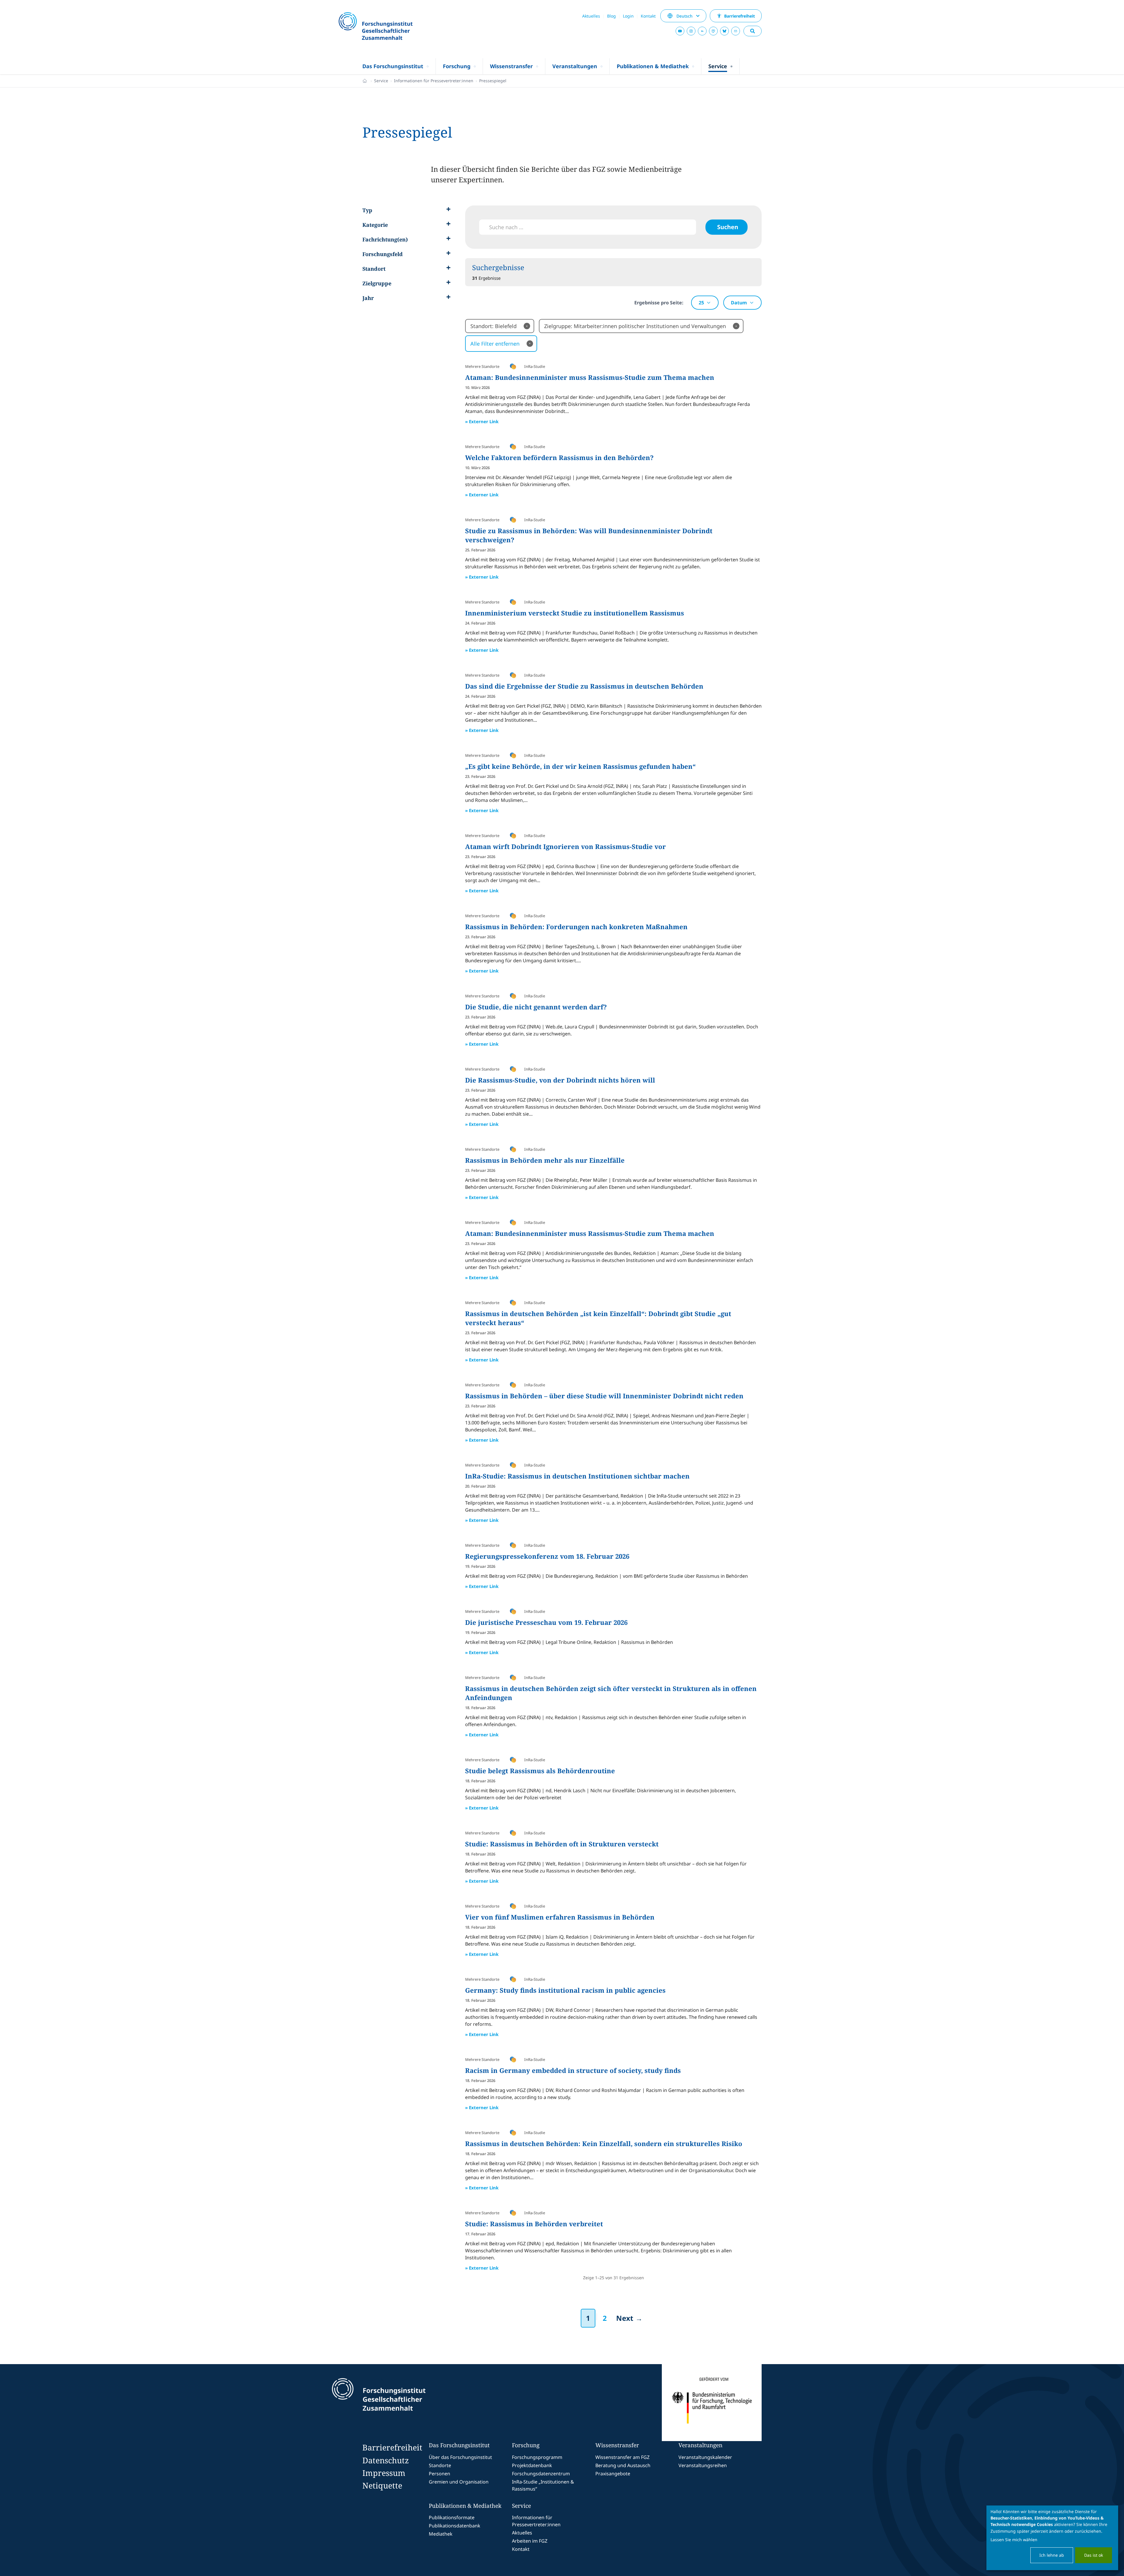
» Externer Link (482, 421)
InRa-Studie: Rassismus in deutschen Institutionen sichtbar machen (577, 1476)
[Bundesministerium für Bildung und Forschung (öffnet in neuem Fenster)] (712, 2403)
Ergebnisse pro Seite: (659, 303)
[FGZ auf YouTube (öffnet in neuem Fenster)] (680, 31)
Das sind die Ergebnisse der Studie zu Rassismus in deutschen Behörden (584, 686)
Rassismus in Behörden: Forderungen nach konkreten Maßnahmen (576, 927)
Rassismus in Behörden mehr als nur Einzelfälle (545, 1160)
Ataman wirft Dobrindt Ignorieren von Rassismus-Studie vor (566, 846)
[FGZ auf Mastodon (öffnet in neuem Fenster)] (713, 31)
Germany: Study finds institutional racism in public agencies (565, 1990)
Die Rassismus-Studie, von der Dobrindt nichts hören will (560, 1080)
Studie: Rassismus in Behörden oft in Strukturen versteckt (562, 1844)
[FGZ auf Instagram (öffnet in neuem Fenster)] (691, 31)
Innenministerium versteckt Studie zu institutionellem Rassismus (575, 613)
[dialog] (1052, 2538)
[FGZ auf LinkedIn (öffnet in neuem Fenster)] (702, 31)
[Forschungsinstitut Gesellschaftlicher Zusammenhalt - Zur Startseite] (406, 2403)
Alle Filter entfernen (501, 344)
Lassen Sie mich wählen (1014, 2540)
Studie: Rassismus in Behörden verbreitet (534, 2224)
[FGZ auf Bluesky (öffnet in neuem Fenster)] (724, 31)
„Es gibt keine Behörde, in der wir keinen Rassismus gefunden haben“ (580, 766)
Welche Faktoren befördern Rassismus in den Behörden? (559, 457)
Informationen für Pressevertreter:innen (434, 81)
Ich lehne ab (1052, 2555)
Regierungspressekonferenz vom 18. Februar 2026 (547, 1556)
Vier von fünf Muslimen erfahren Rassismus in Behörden (560, 1917)
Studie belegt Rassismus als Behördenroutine (540, 1771)
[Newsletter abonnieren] (736, 31)
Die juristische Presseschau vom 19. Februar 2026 (546, 1622)
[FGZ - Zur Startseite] (391, 27)
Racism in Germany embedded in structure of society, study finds (573, 2070)
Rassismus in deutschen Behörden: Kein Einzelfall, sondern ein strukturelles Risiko (604, 2143)
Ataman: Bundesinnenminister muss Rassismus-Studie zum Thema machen (590, 377)
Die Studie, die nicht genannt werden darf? (536, 1007)
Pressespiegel (493, 81)
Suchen (728, 227)
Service (381, 81)
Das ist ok (1094, 2555)
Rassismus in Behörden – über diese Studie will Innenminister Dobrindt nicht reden (604, 1396)
